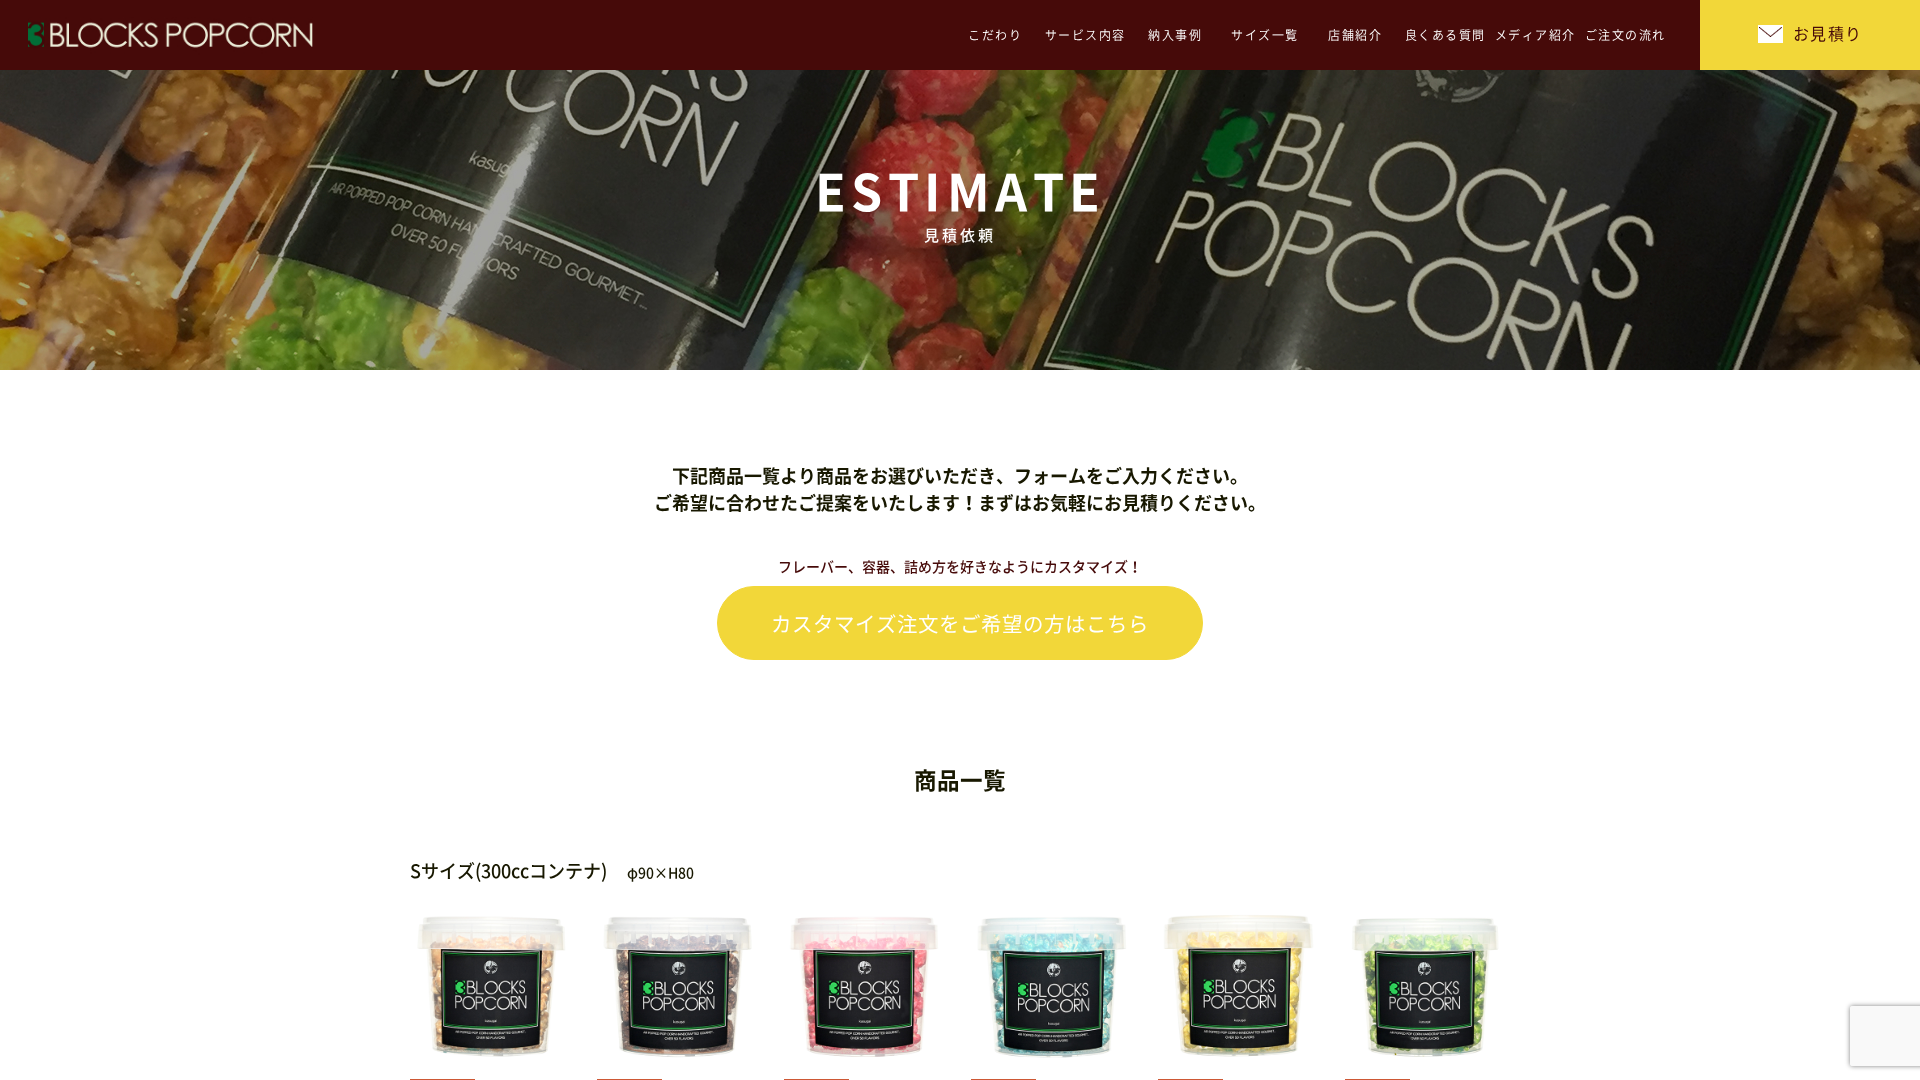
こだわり (995, 35)
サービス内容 (1085, 35)
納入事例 (1175, 35)
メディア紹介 (1535, 35)
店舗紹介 (1355, 35)
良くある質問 (1445, 35)
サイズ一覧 (1265, 35)
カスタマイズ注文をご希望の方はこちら (960, 623)
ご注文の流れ (1625, 35)
